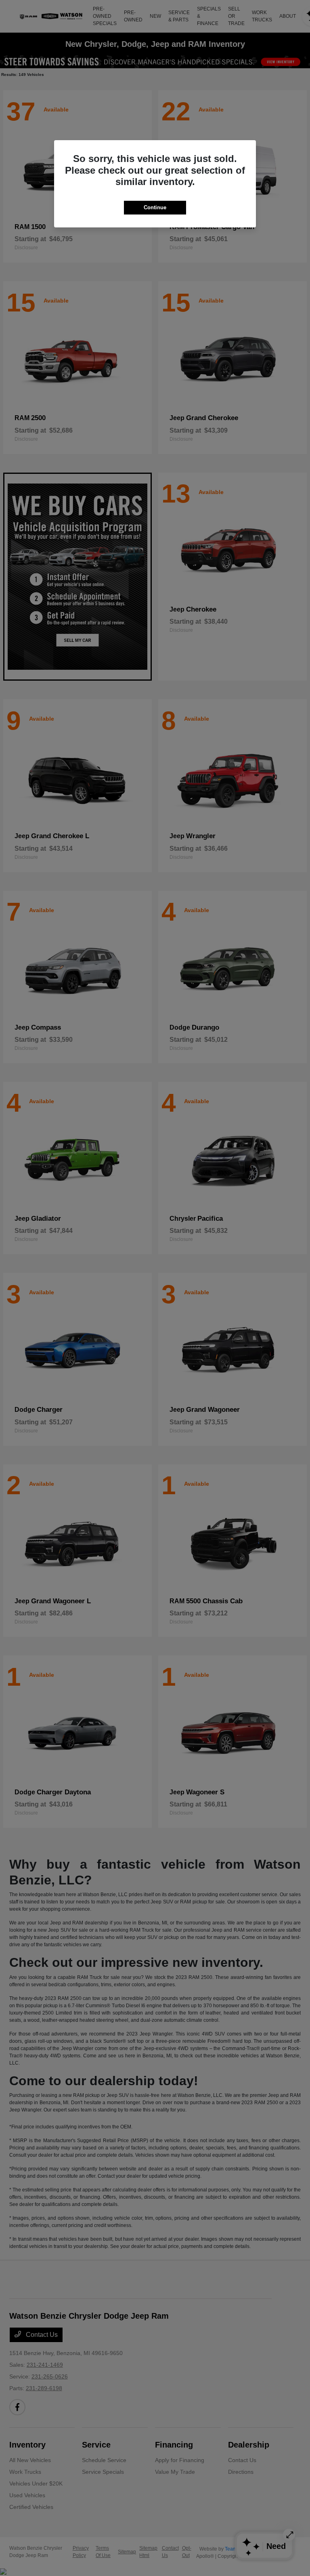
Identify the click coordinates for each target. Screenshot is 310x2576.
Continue (155, 207)
